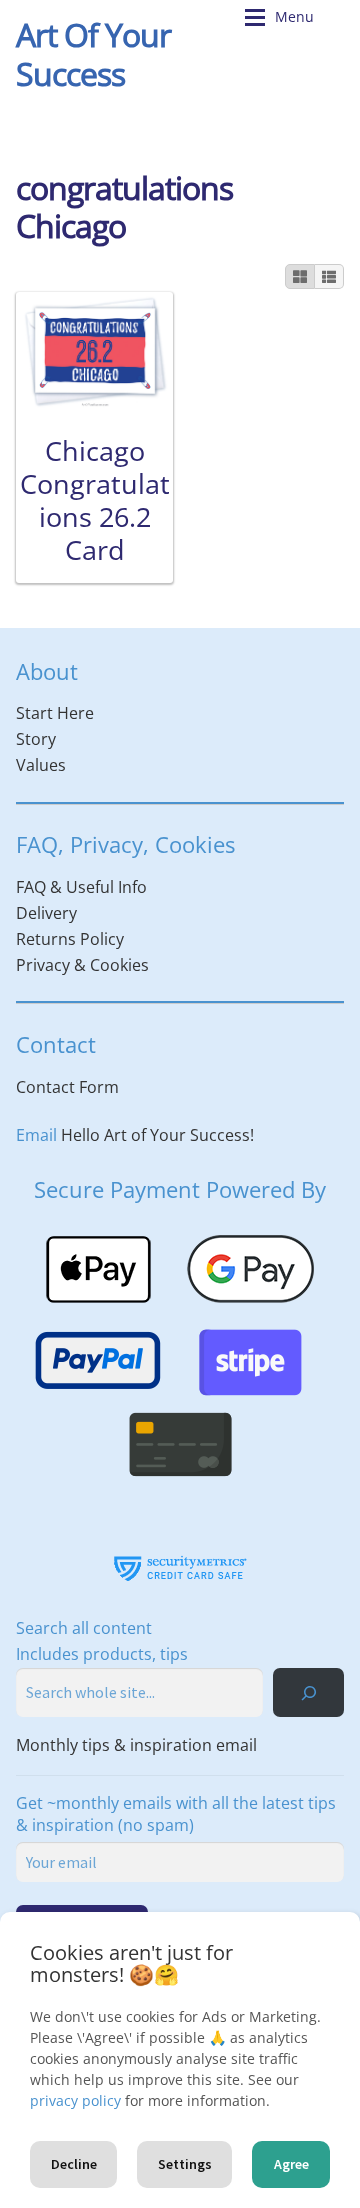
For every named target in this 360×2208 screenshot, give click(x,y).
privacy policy (75, 2100)
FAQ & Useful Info (81, 887)
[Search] (308, 1692)
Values (41, 765)
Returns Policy (70, 939)
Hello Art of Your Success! (157, 1135)
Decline (74, 2164)
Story (36, 739)
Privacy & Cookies (82, 965)
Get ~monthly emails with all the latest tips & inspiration (176, 1814)
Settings (185, 2164)
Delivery (46, 913)
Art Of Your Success (93, 54)
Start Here (55, 713)
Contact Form (67, 1087)
